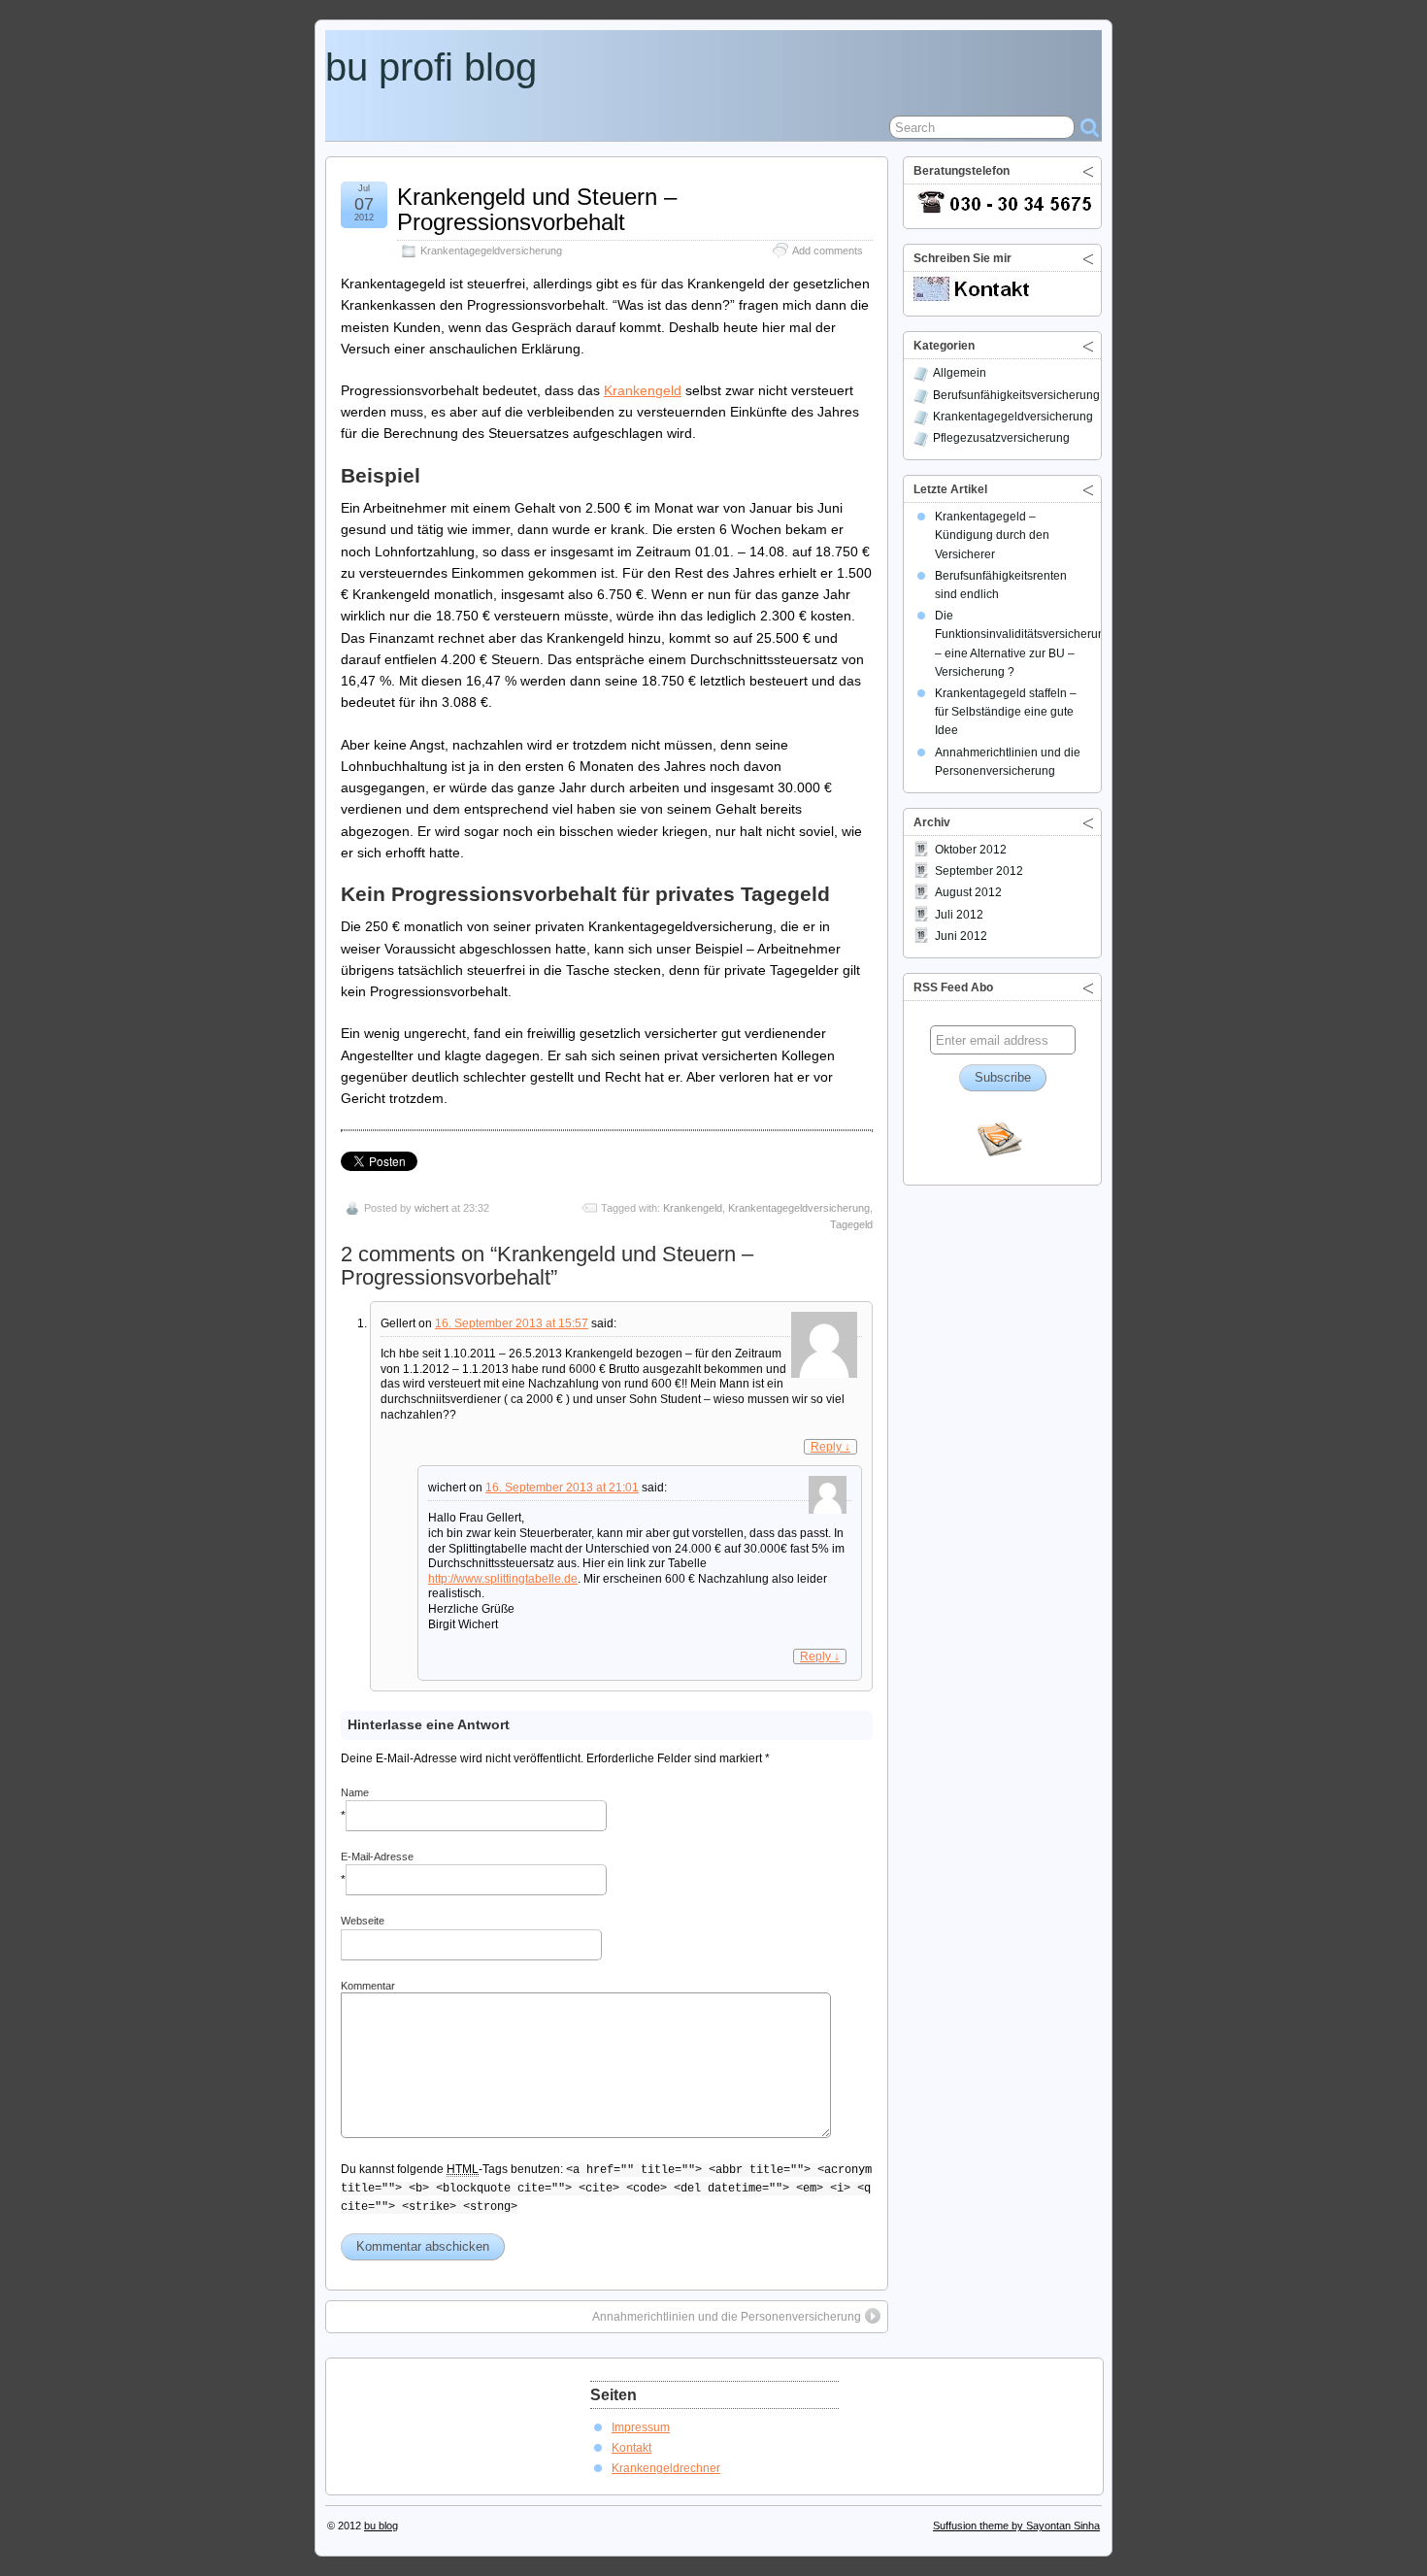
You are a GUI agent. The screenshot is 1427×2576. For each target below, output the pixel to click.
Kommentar (368, 1986)
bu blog (381, 2526)
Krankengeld (643, 390)
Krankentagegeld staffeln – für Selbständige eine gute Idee (1006, 712)
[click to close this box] (1088, 171)
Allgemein (960, 373)
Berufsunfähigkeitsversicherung (1016, 395)
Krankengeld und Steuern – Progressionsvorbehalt (537, 209)
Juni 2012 (961, 936)
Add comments (828, 251)
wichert (431, 1208)
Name (355, 1792)
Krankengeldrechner (666, 2468)
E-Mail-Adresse (377, 1857)
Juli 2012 (959, 915)
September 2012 (979, 871)
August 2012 (968, 892)
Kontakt (631, 2448)
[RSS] (1000, 1141)
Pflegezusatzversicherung (1001, 438)
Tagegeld (851, 1224)
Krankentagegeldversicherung (491, 251)
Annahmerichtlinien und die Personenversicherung (727, 2317)
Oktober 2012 (971, 850)
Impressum (641, 2427)
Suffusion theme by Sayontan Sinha (1016, 2526)
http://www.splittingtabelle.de (503, 1579)
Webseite (363, 1921)
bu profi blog (431, 67)
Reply (830, 1447)
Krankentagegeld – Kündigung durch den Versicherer (992, 535)
